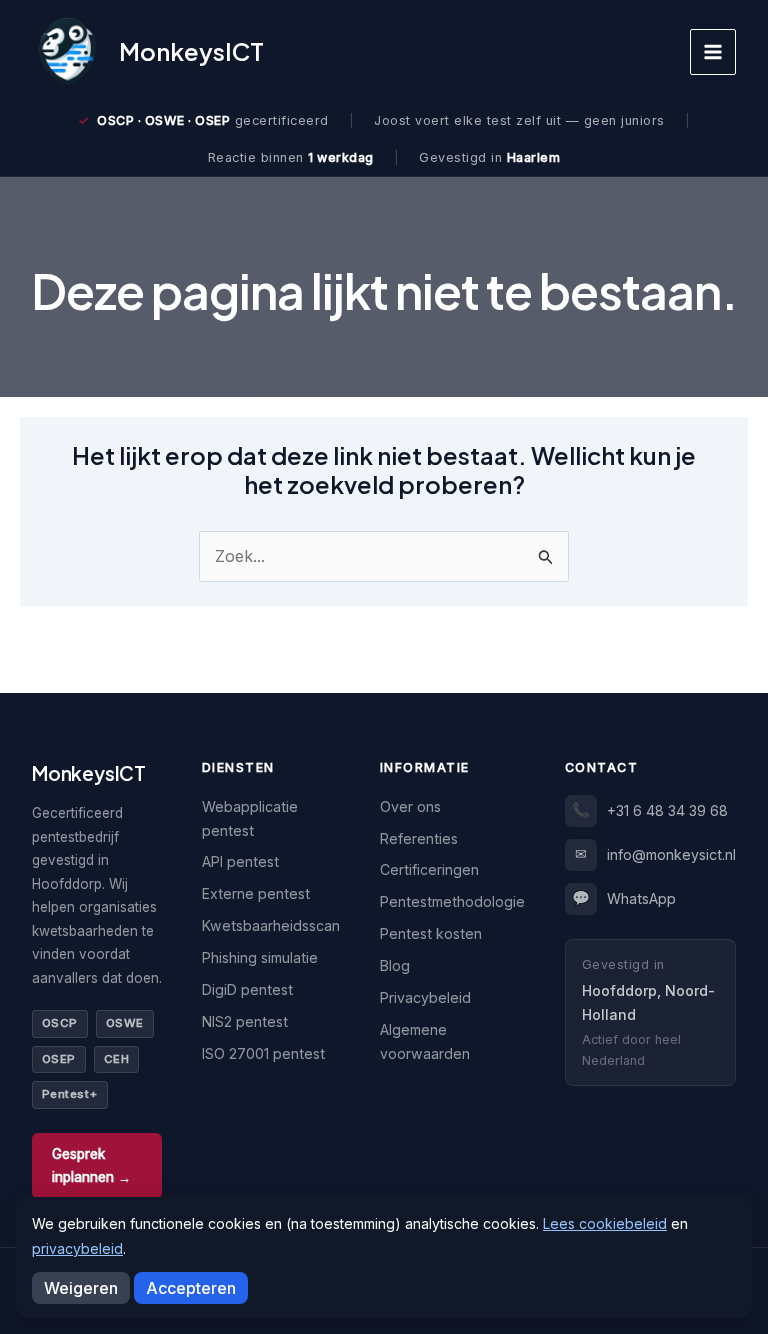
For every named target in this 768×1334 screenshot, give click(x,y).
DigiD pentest (247, 989)
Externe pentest (256, 893)
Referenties (419, 838)
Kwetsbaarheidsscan (271, 925)
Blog (395, 965)
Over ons (410, 806)
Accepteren (191, 1288)
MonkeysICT (191, 51)
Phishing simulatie (260, 957)
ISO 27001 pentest (263, 1053)
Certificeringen (429, 869)
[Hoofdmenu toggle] (713, 52)
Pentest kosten (431, 933)
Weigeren (81, 1288)
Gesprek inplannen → (91, 1165)
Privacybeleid (425, 997)
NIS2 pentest (245, 1021)
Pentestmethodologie (452, 901)
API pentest (240, 861)
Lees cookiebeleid (605, 1223)
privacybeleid (77, 1248)
